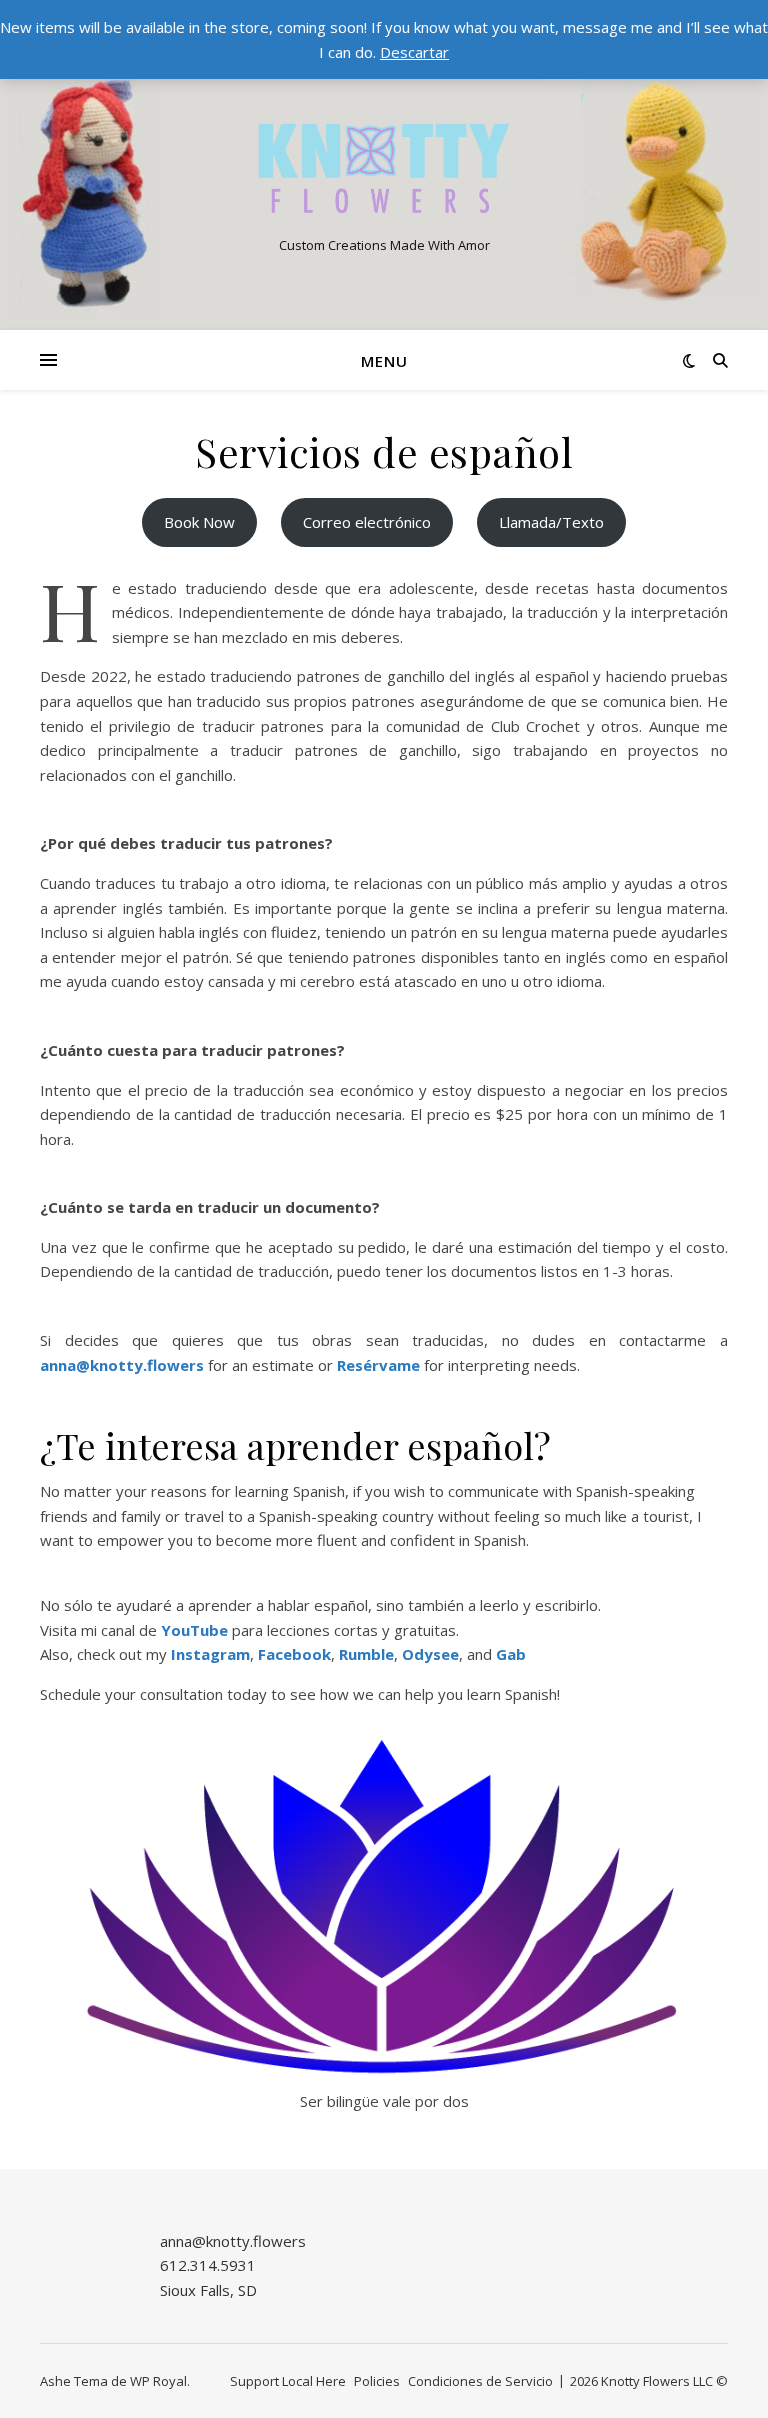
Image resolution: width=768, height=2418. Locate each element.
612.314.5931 (208, 2265)
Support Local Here (288, 2381)
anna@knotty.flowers (122, 1365)
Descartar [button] (414, 52)
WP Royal (158, 2381)
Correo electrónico (367, 522)
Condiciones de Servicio (480, 2381)
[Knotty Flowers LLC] (384, 168)
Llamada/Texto (551, 522)
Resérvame (378, 1365)
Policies (377, 2381)
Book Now (199, 522)
